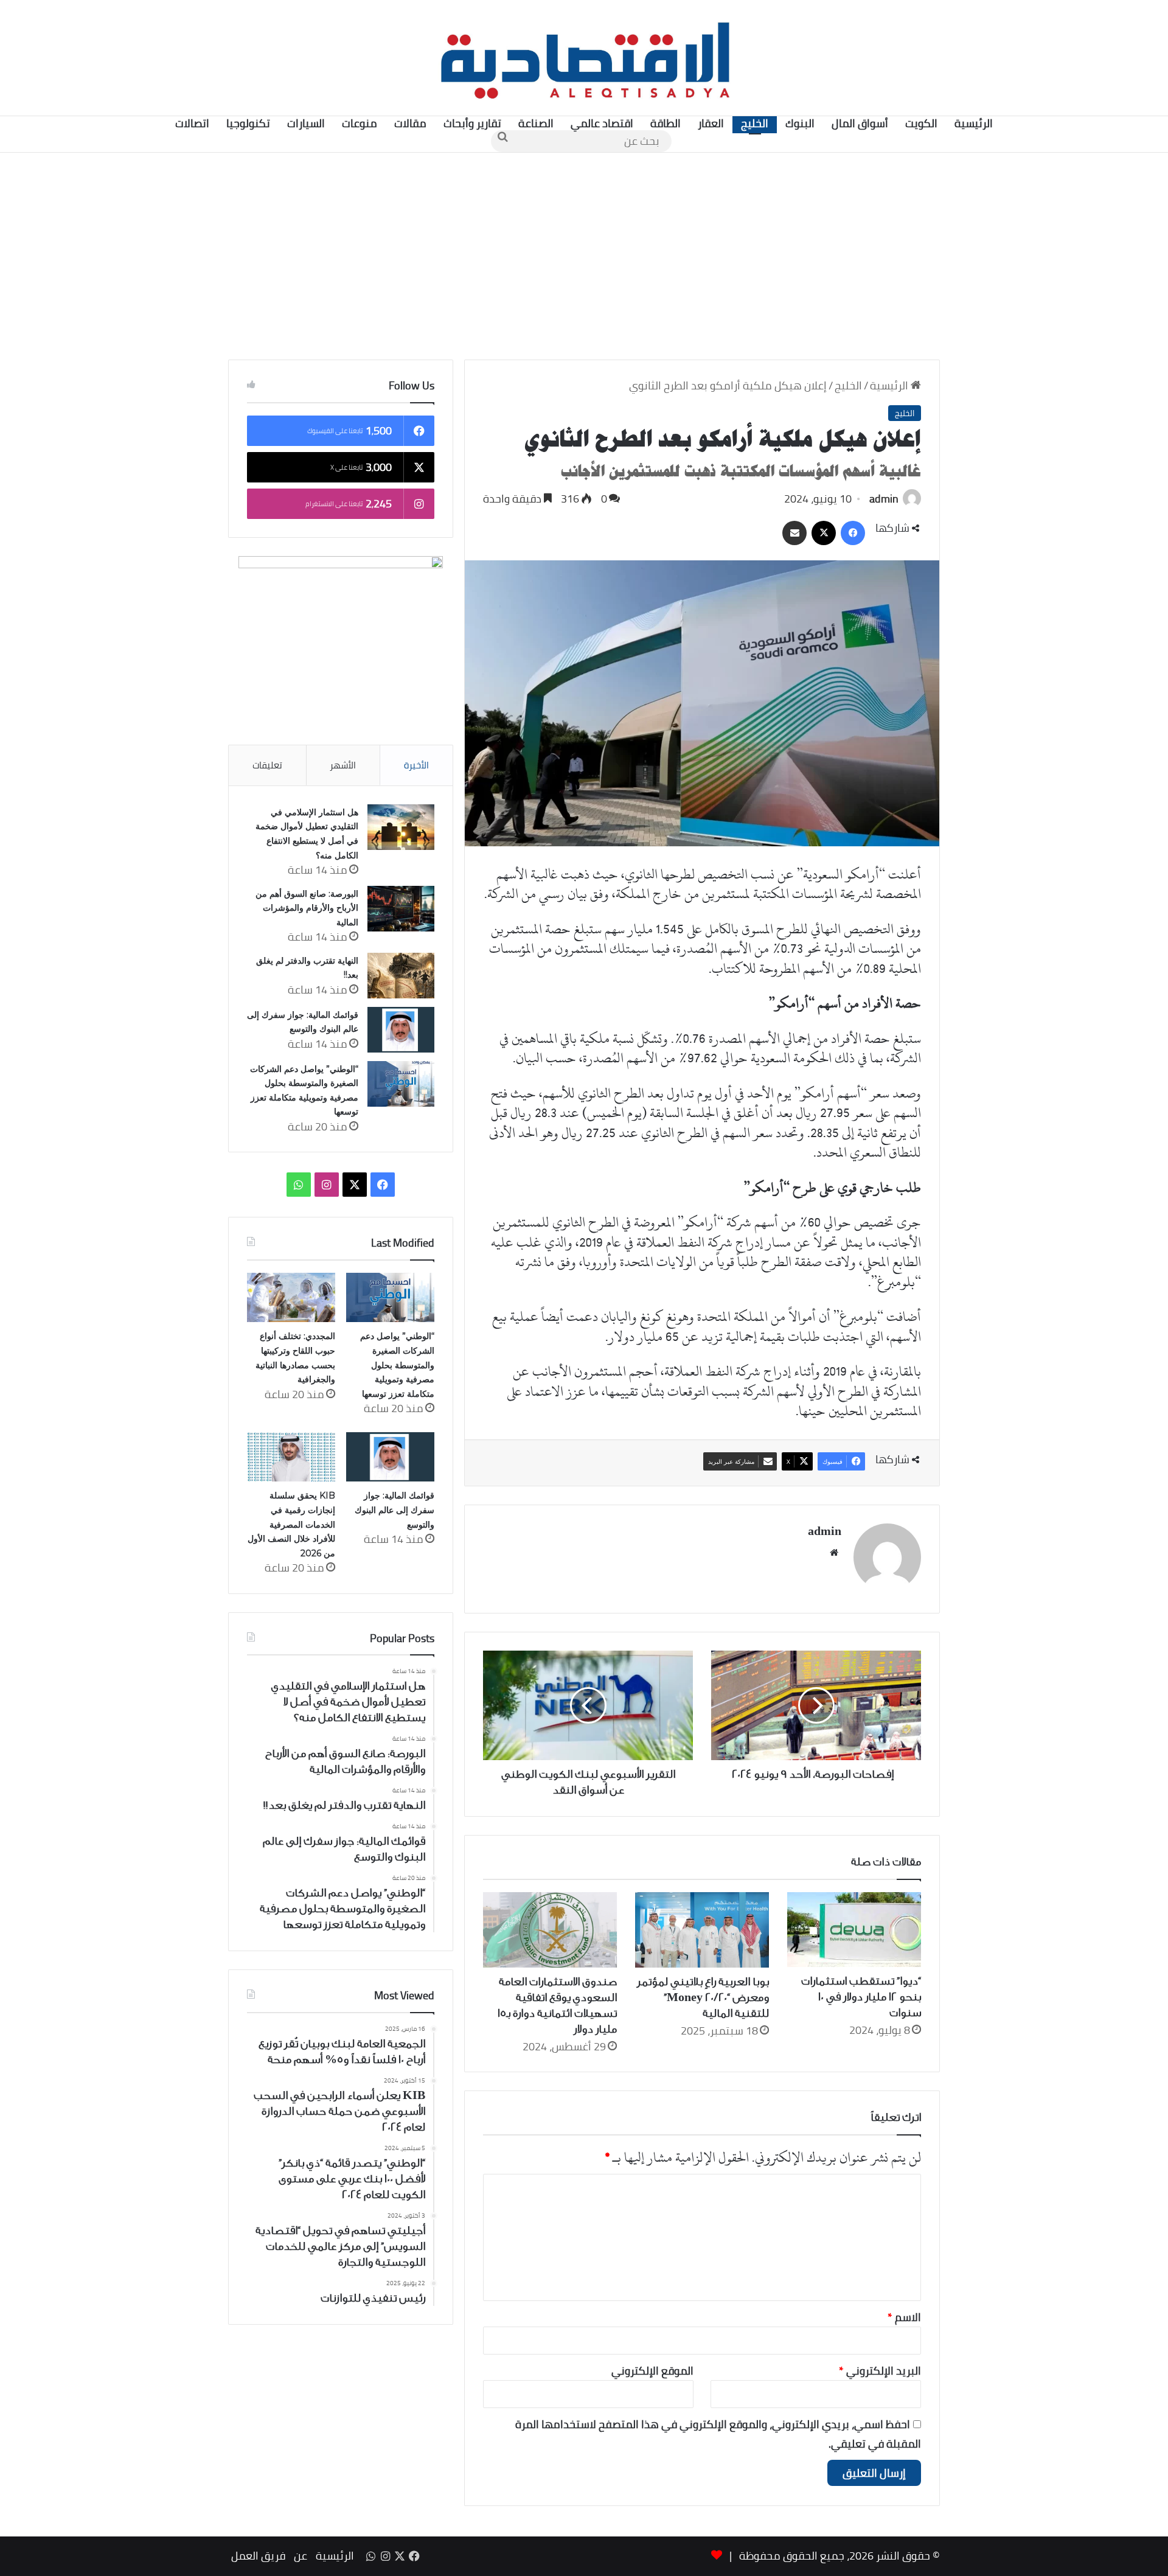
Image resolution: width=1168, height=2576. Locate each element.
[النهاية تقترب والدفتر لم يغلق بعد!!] (401, 976)
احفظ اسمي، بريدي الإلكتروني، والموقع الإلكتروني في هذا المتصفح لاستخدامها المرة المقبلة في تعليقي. (718, 2434)
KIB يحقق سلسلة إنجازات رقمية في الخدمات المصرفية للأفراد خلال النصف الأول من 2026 (291, 1524)
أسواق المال (860, 123)
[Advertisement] (584, 256)
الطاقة (666, 123)
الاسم (904, 2317)
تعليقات (267, 765)
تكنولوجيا (248, 123)
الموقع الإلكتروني (652, 2371)
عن (301, 2556)
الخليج (755, 123)
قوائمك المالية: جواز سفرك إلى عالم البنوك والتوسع (395, 1510)
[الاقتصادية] (584, 58)
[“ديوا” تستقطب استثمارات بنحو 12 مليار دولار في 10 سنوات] (854, 1930)
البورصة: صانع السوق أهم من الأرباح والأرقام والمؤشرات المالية (307, 908)
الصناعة (536, 123)
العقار (711, 123)
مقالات (410, 123)
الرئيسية (974, 123)
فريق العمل (258, 2556)
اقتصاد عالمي (602, 123)
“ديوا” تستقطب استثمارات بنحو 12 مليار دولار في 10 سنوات (861, 1997)
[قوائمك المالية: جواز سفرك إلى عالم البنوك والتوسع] (401, 1030)
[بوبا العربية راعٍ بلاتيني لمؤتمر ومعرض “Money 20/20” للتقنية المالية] (702, 1930)
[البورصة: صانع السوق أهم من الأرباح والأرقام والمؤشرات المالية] (401, 909)
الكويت (921, 123)
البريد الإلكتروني (880, 2371)
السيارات (306, 123)
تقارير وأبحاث (472, 123)
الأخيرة (416, 765)
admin (884, 499)
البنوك (800, 123)
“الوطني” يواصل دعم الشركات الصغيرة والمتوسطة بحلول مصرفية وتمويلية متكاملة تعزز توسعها (397, 1365)
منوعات (360, 123)
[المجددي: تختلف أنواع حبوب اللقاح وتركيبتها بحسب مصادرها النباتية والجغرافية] (291, 1298)
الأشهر (343, 765)
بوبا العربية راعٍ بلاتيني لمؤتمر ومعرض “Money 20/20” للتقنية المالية (703, 1997)
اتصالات (192, 123)
